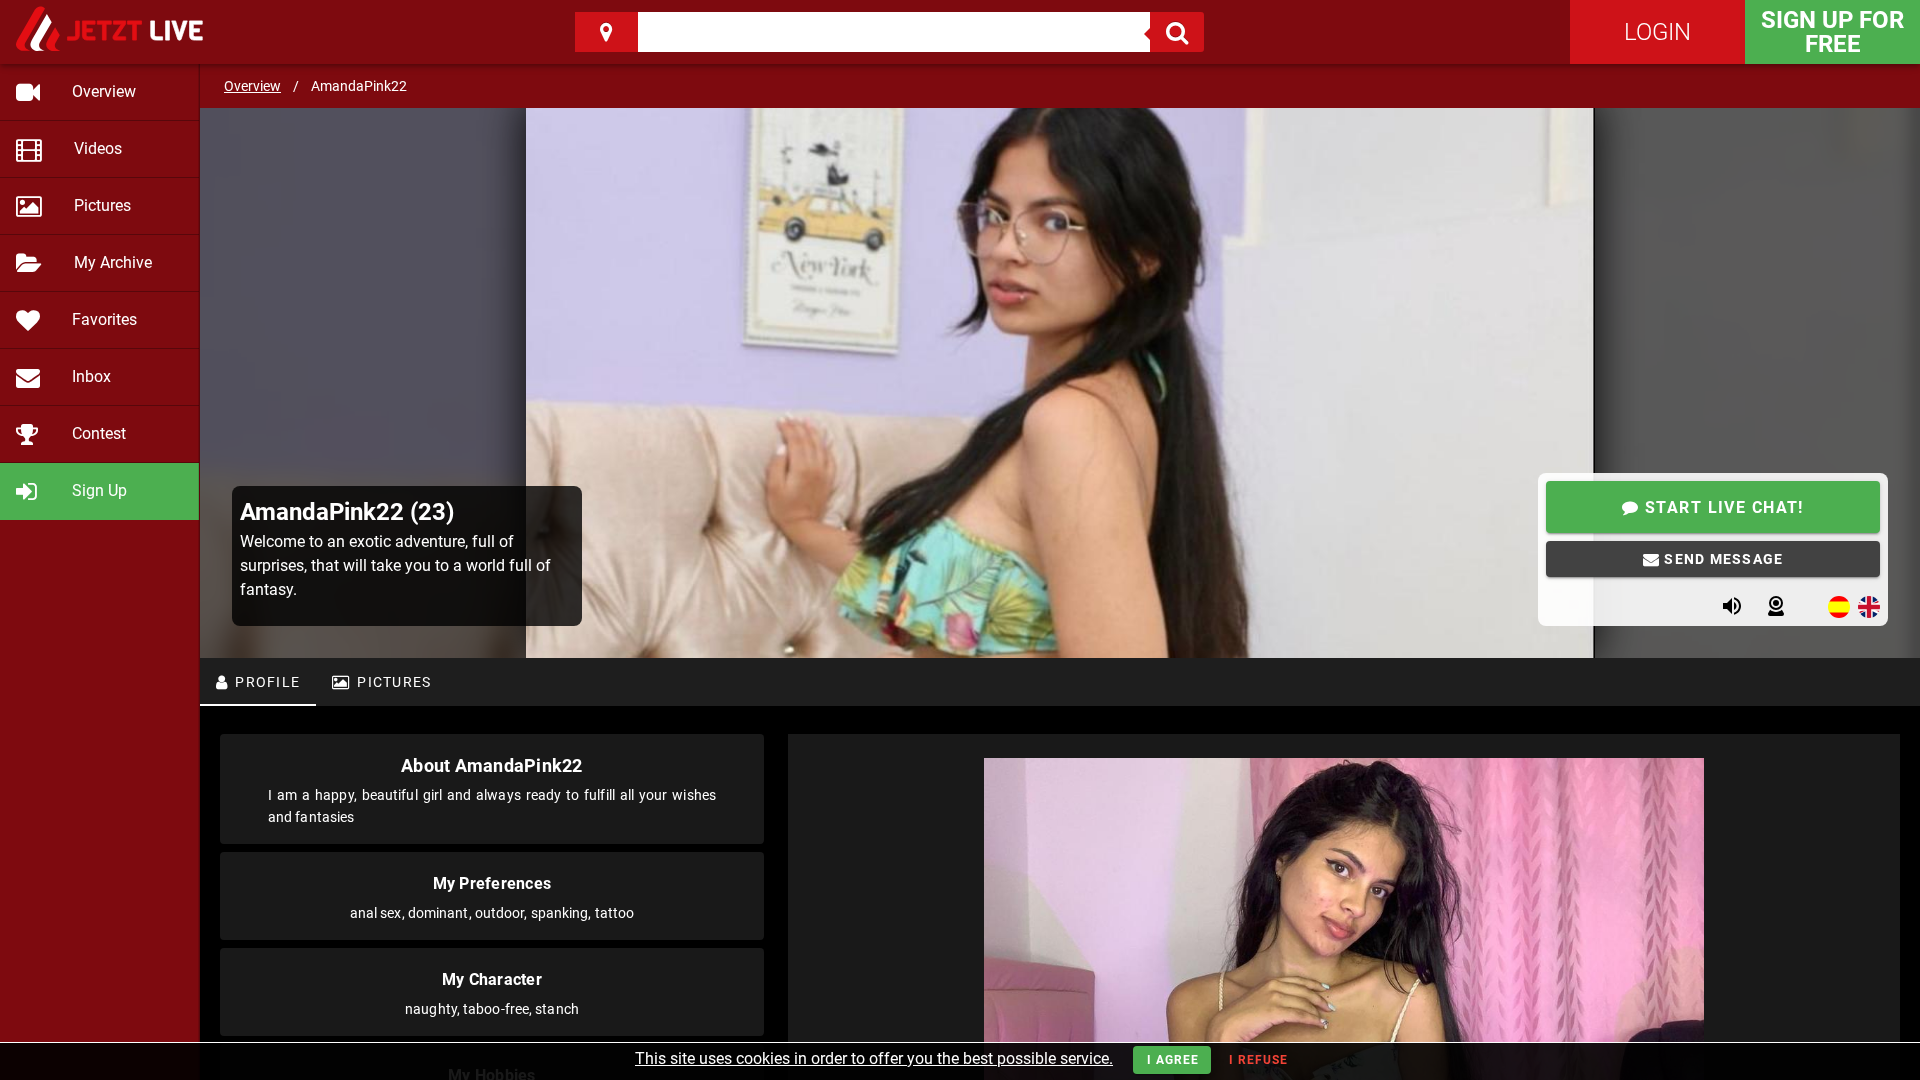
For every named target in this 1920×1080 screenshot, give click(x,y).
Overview (252, 86)
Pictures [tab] (392, 682)
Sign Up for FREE (1832, 32)
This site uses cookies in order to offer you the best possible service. (874, 1058)
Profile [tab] (265, 682)
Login (1657, 32)
